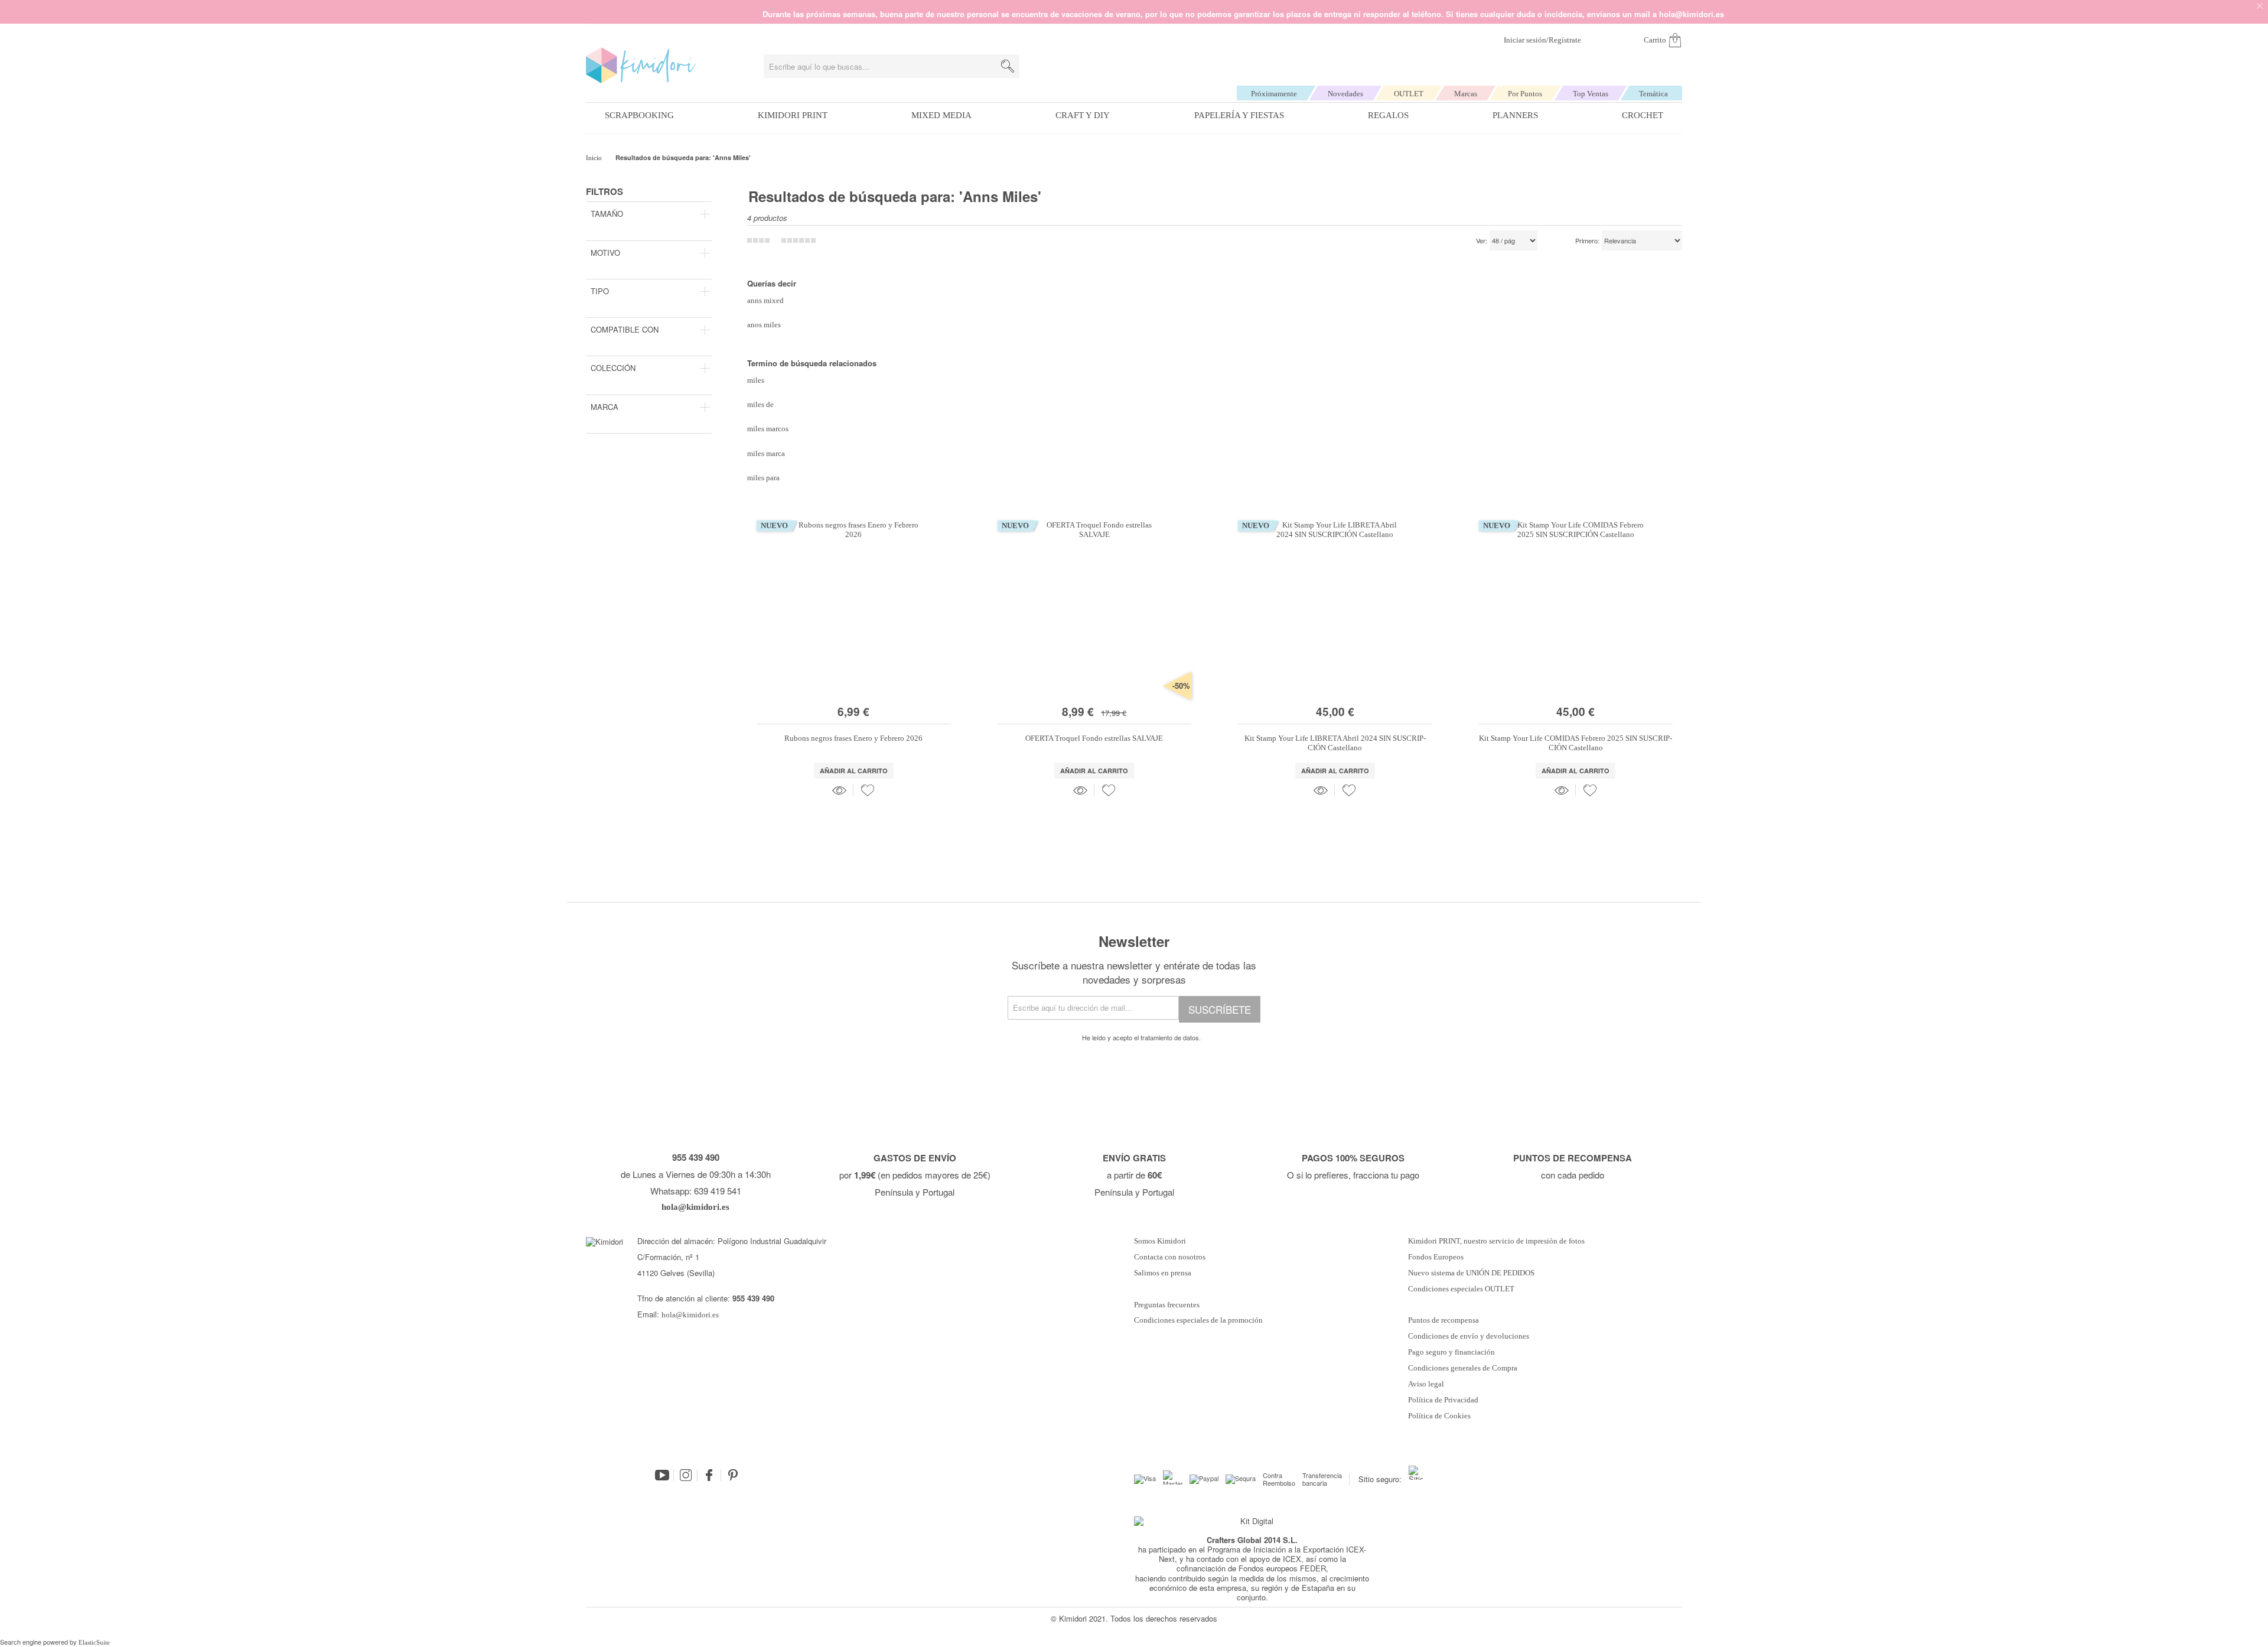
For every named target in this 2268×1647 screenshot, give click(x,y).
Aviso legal (1426, 1384)
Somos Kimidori (1160, 1241)
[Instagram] (686, 1475)
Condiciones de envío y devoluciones (1469, 1336)
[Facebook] (709, 1475)
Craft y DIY (1083, 115)
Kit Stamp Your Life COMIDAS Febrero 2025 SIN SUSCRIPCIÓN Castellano (1575, 743)
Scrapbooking (639, 115)
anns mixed (765, 300)
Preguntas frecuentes (1167, 1305)
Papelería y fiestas (1239, 115)
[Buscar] (1008, 66)
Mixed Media (941, 115)
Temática (1653, 94)
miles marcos (768, 429)
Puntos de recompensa (1443, 1320)
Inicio (595, 158)
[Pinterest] (733, 1475)
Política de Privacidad (1443, 1400)
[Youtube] (662, 1475)
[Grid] (799, 240)
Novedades (1345, 94)
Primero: (1587, 241)
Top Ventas (1591, 94)
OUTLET (1409, 94)
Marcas (1466, 94)
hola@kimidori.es (690, 1315)
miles (756, 380)
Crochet (1643, 115)
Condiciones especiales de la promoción (1199, 1320)
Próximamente (1274, 94)
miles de (760, 404)
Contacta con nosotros (1170, 1257)
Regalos (1388, 115)
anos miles (764, 325)
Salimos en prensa (1163, 1273)
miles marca (766, 453)
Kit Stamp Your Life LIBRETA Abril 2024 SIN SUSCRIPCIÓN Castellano (1335, 743)
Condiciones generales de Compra (1463, 1368)
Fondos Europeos (1436, 1257)
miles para (763, 478)
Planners (1515, 115)
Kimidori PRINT (793, 115)
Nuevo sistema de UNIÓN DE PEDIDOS (1471, 1273)
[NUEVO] (853, 695)
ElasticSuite (94, 1642)
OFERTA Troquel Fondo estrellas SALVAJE (1094, 738)
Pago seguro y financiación (1451, 1352)
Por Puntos (1525, 94)
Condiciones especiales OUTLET (1461, 1289)
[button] (868, 790)
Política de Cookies (1439, 1416)
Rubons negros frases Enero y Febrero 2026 (853, 738)
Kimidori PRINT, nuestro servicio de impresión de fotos (1496, 1241)
